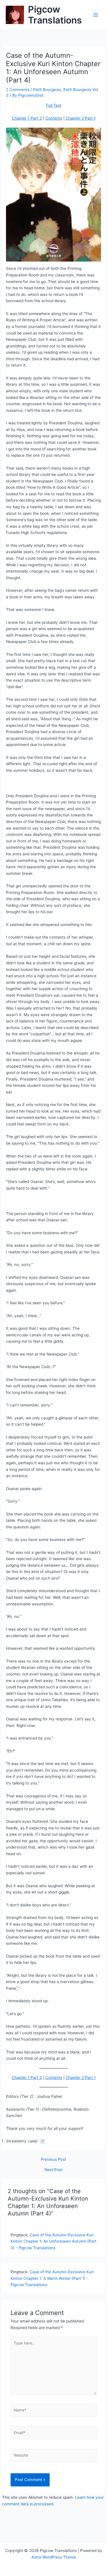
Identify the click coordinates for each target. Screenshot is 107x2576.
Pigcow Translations (55, 15)
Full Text (54, 105)
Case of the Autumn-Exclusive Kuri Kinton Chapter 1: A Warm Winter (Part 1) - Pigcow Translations (52, 2278)
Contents (54, 118)
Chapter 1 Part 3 (27, 118)
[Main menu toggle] (96, 15)
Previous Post (53, 2160)
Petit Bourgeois (47, 90)
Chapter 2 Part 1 (81, 118)
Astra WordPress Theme (54, 2557)
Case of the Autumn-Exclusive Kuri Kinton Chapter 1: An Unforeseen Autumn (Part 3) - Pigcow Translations (53, 2241)
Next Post (53, 2170)
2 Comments (18, 90)
